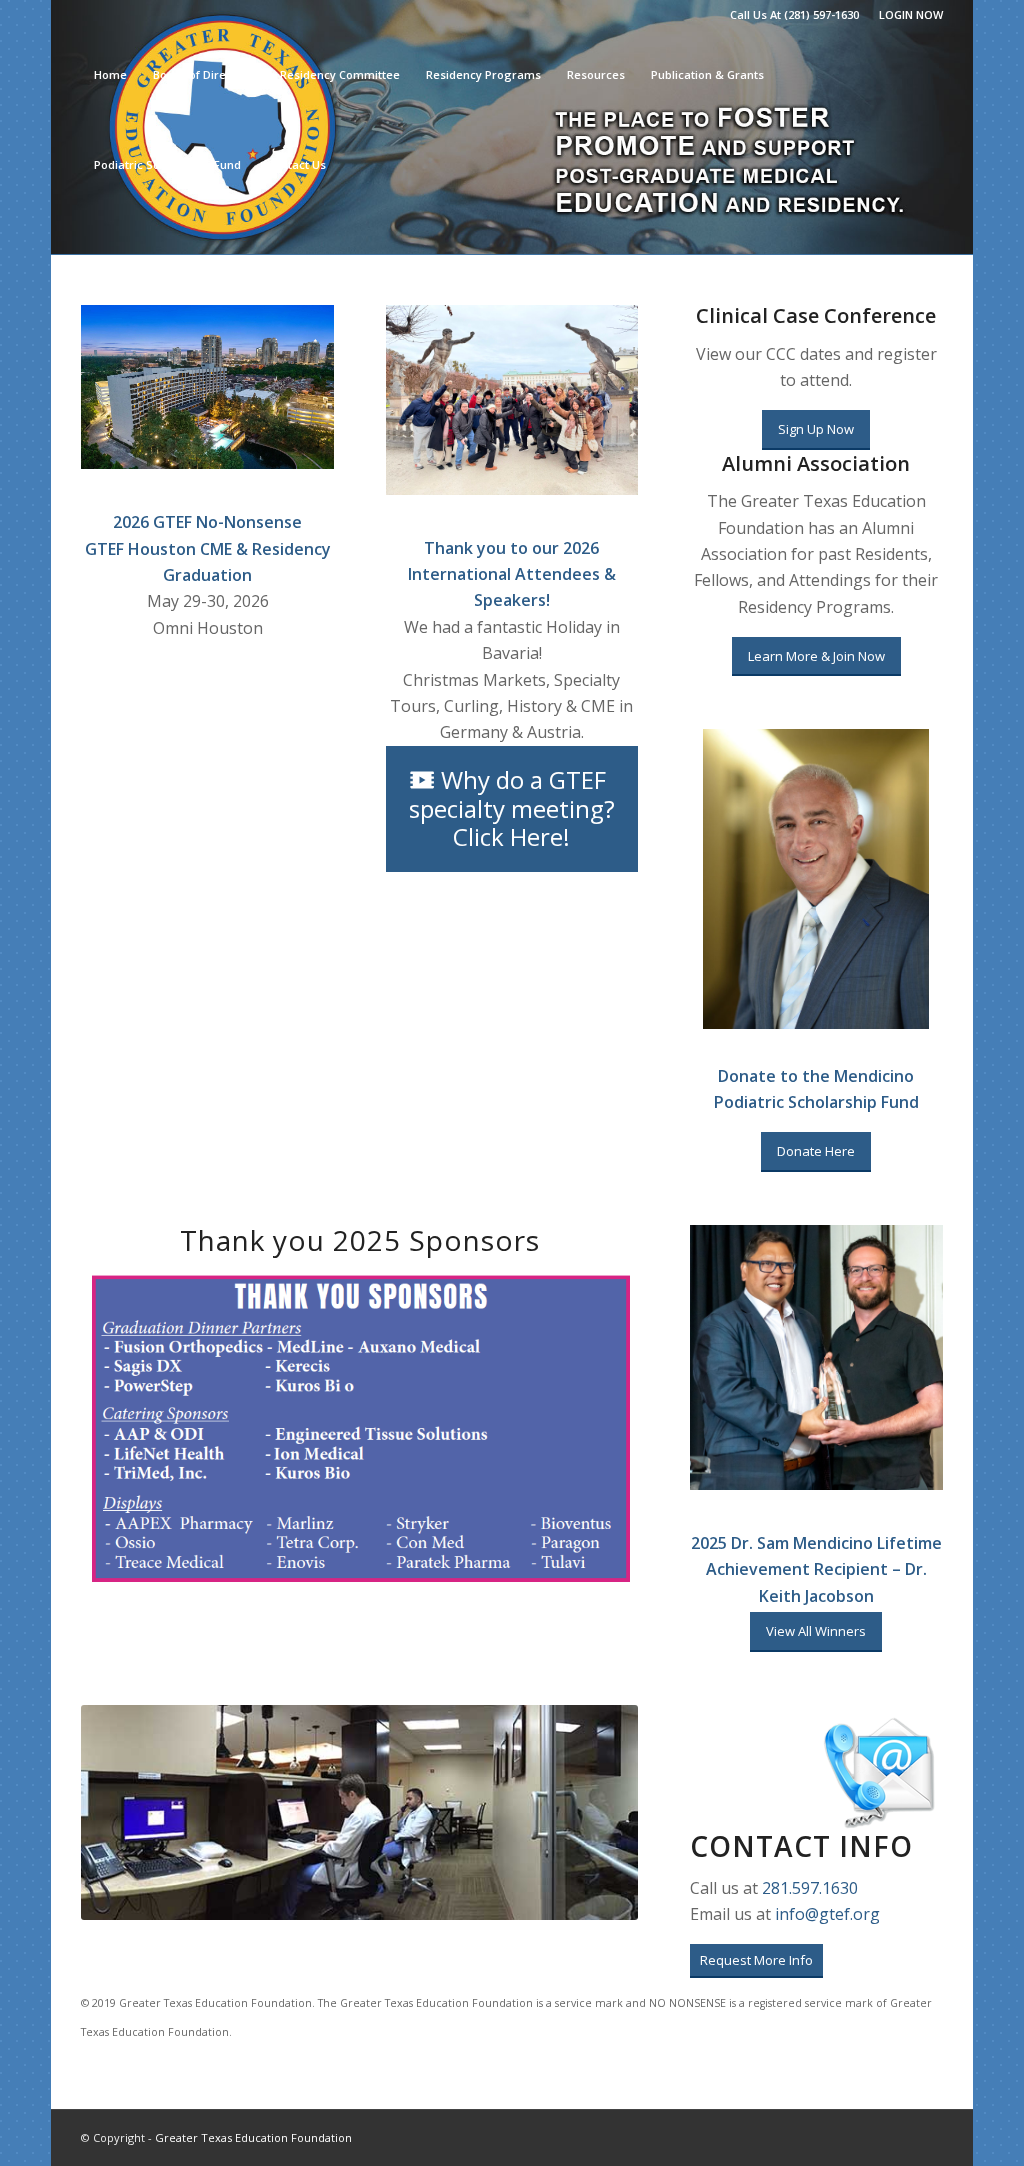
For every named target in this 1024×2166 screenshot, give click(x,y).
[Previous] (126, 1812)
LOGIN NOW (911, 14)
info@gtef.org (827, 1914)
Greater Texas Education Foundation (253, 2137)
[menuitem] (906, 15)
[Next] (593, 1812)
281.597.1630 (810, 1888)
